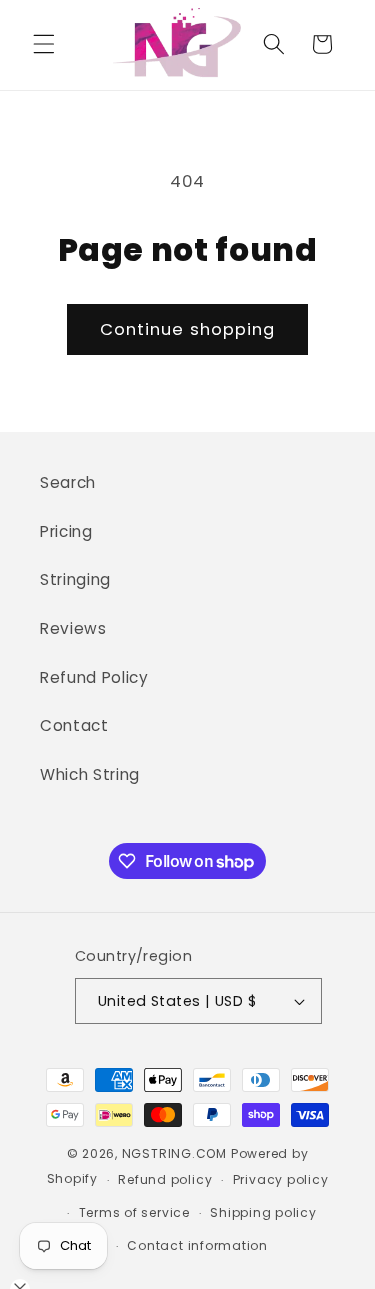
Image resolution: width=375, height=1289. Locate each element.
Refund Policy (94, 677)
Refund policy (165, 1179)
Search (68, 482)
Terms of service (134, 1212)
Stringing (75, 579)
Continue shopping (188, 329)
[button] (44, 44)
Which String (90, 774)
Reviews (73, 628)
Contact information (197, 1245)
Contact (74, 725)
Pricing (66, 531)
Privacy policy (281, 1179)
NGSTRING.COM (174, 1153)
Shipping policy (263, 1212)
